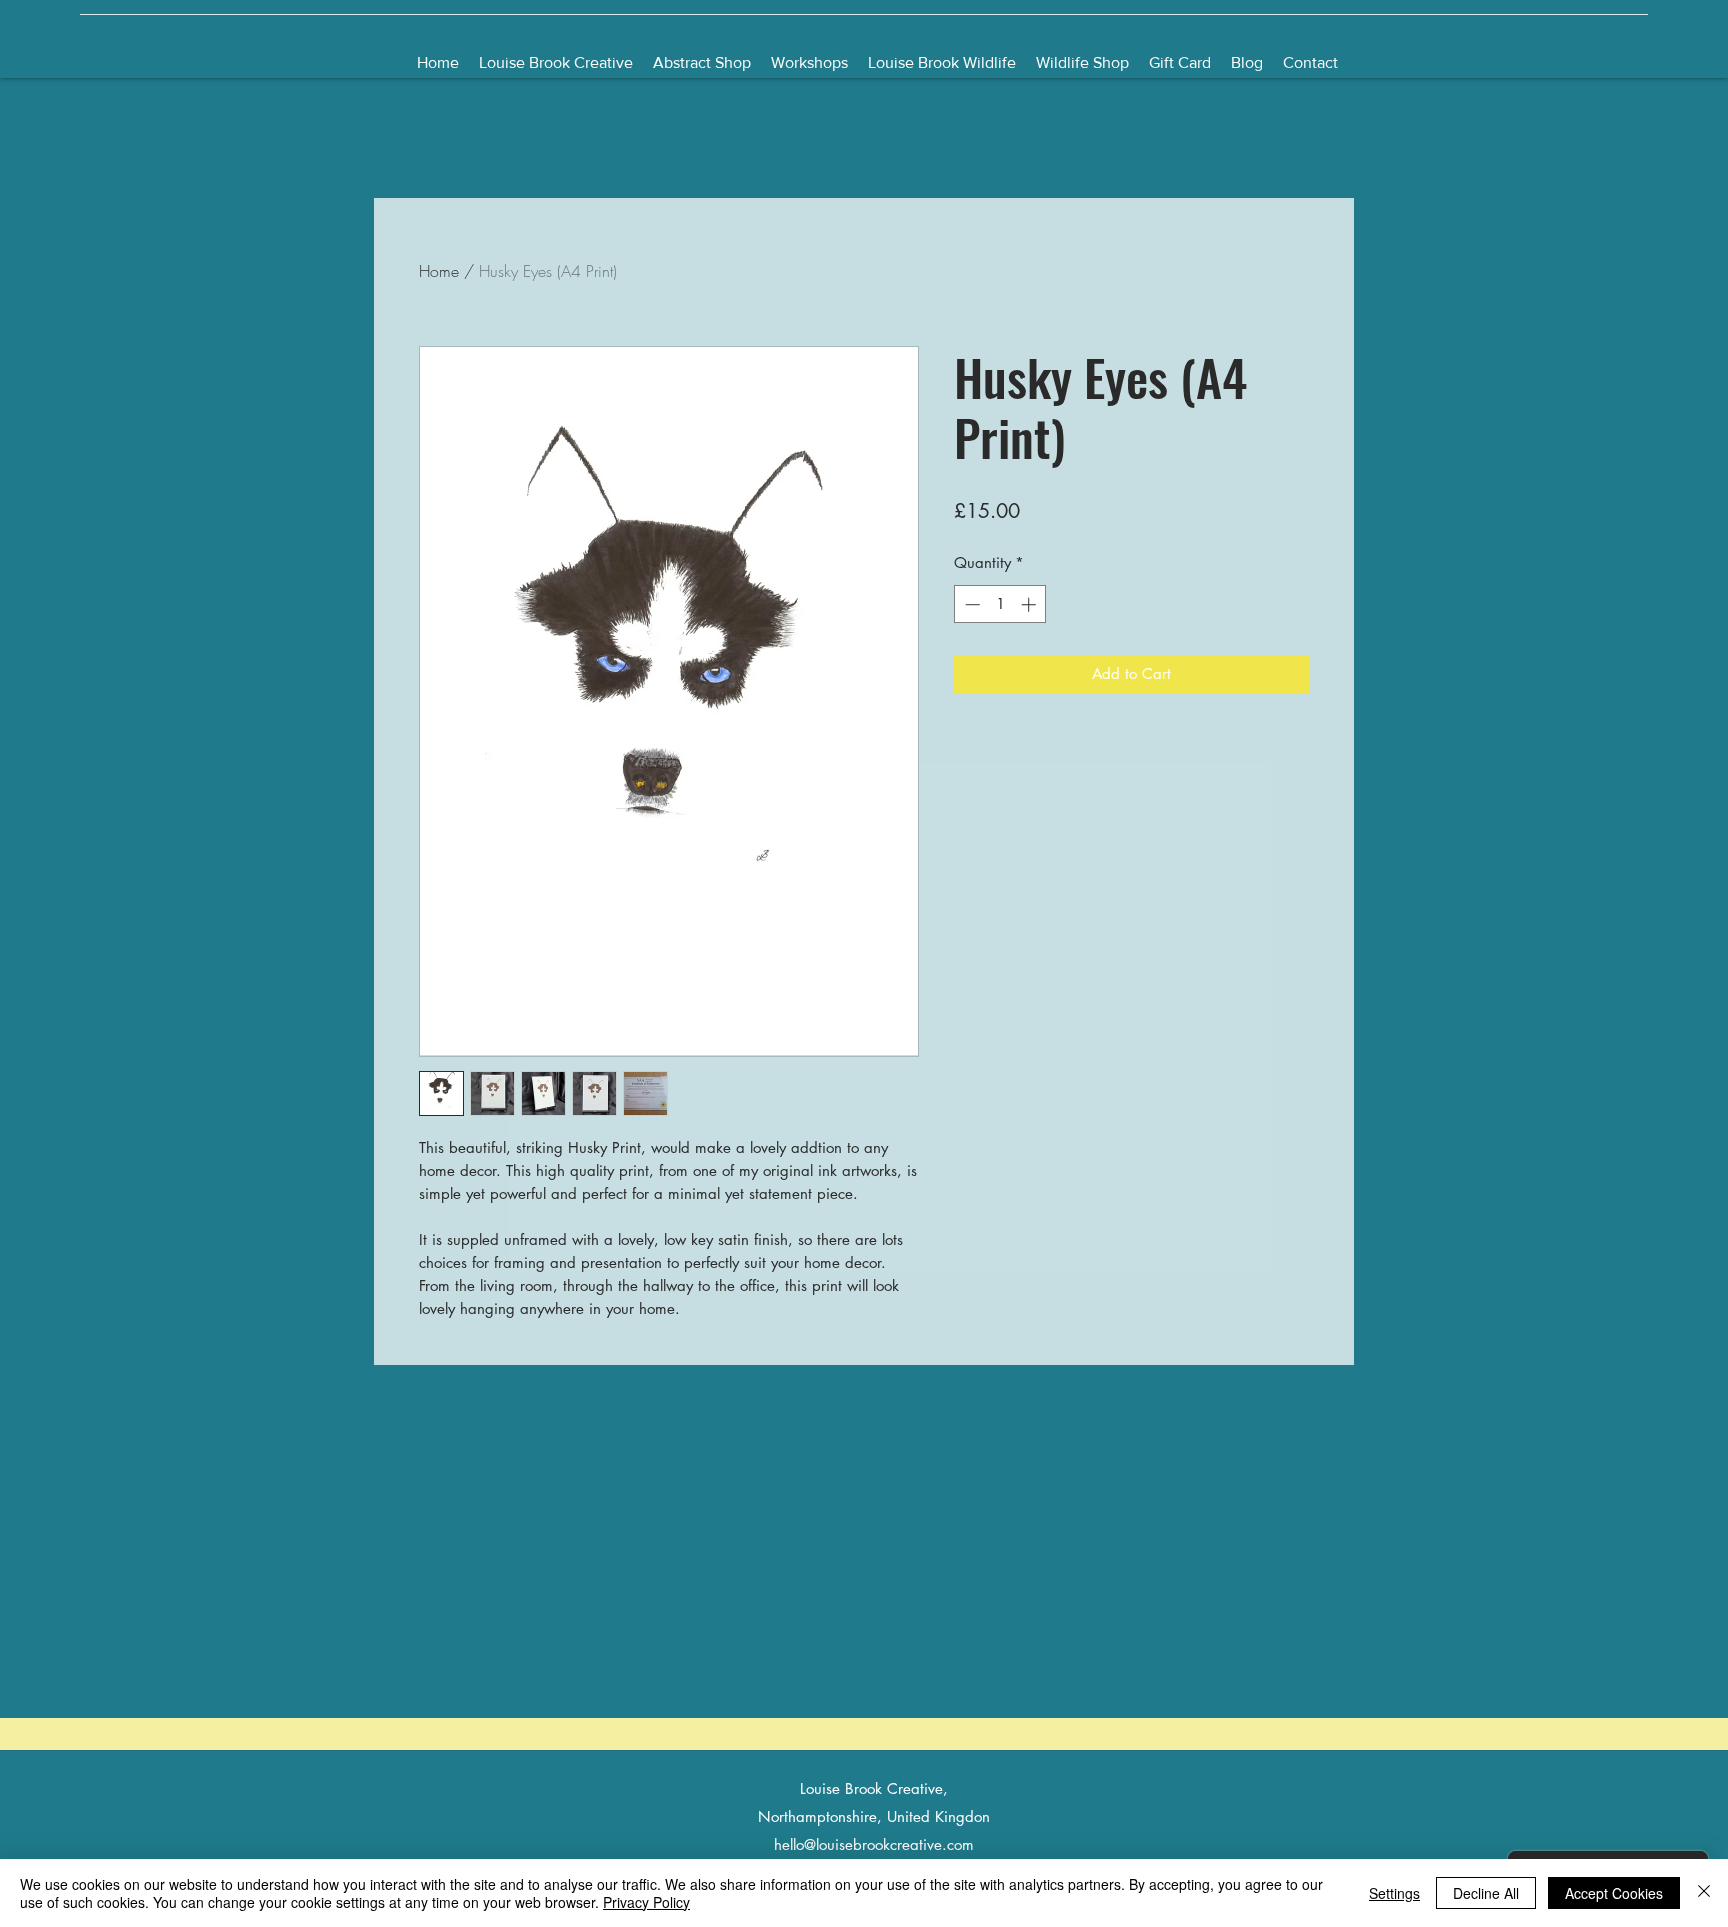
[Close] (1704, 1893)
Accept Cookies (1614, 1893)
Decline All (1486, 1893)
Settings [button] (1394, 1893)
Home (439, 271)
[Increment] (1030, 604)
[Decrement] (970, 604)
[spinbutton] (1000, 604)
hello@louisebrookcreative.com (874, 1844)
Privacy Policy (646, 1902)
